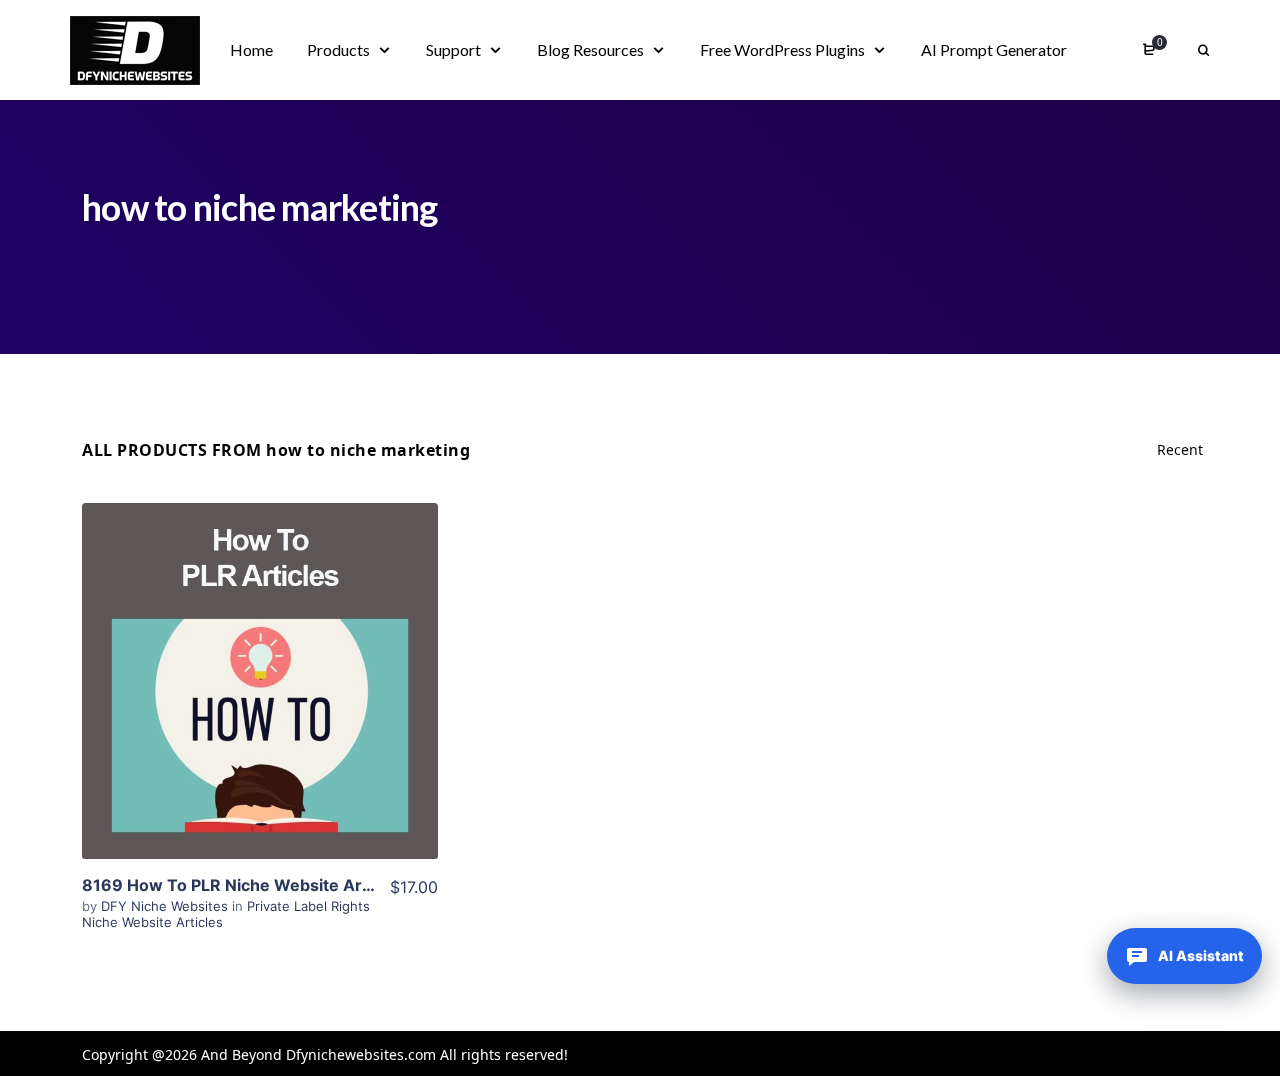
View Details (260, 681)
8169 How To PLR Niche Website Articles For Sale (276, 885)
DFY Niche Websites (166, 906)
